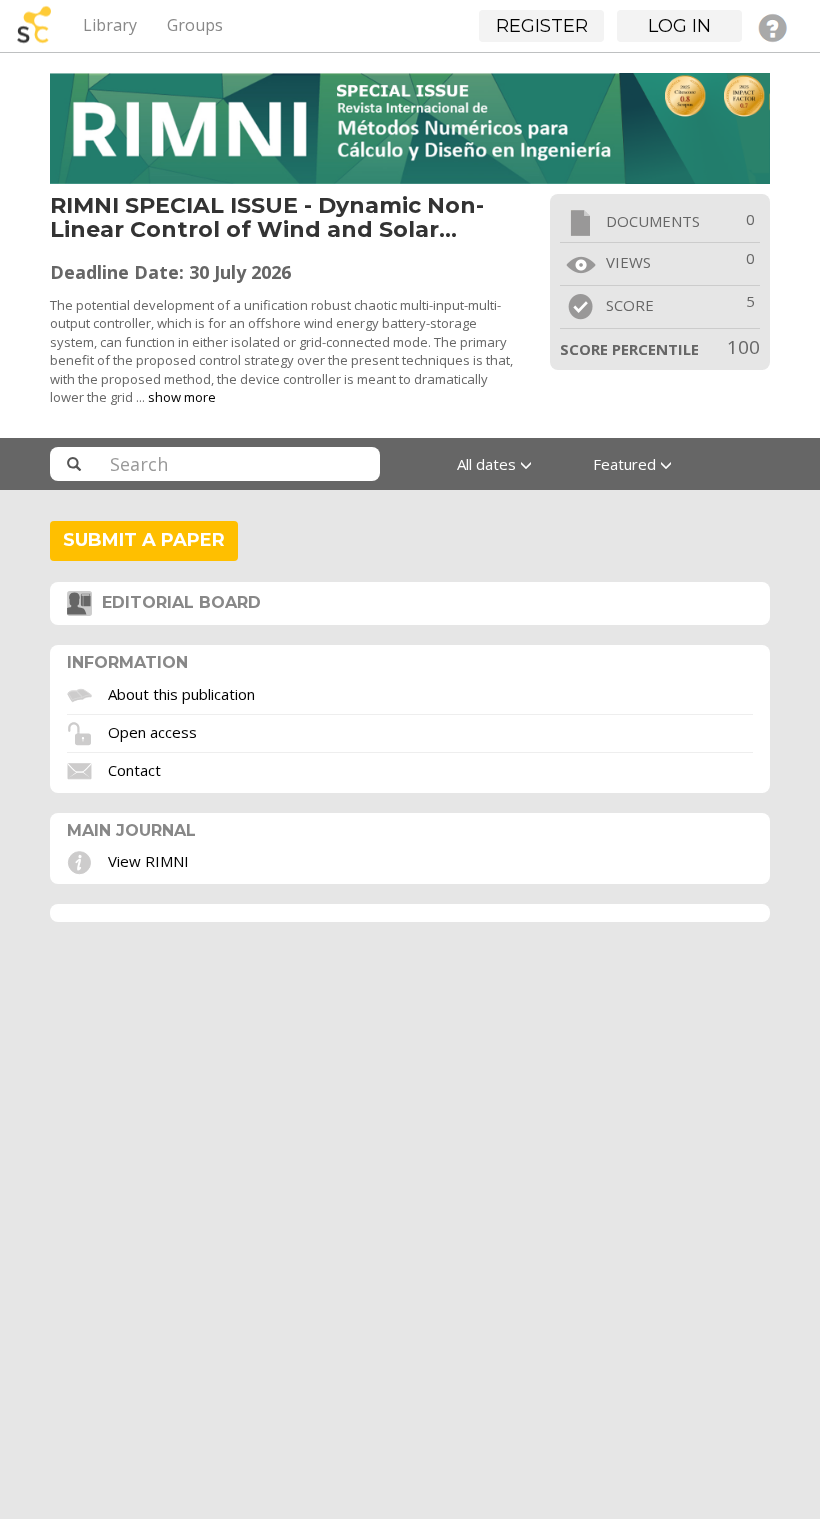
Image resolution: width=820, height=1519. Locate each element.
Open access (152, 731)
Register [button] (542, 26)
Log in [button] (679, 26)
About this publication (181, 693)
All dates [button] (488, 464)
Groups (195, 25)
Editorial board (176, 602)
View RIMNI (148, 861)
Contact (134, 769)
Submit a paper (144, 540)
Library (110, 25)
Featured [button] (626, 464)
